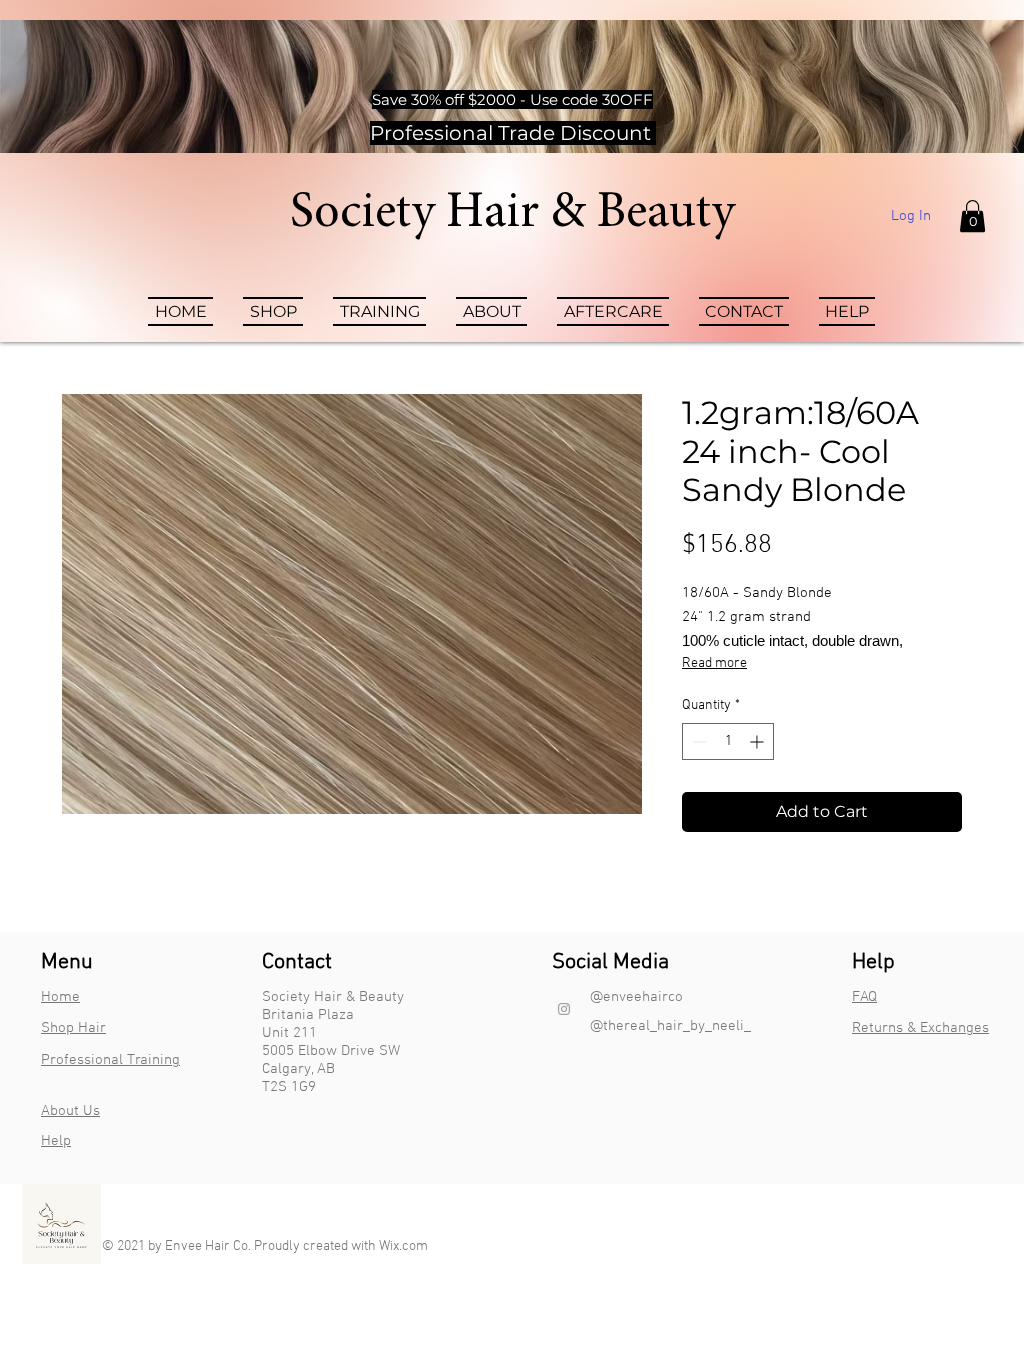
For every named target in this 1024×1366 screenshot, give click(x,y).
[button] (972, 216)
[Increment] (758, 741)
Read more (714, 663)
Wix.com (403, 1246)
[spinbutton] (728, 741)
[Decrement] (697, 741)
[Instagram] (564, 1009)
